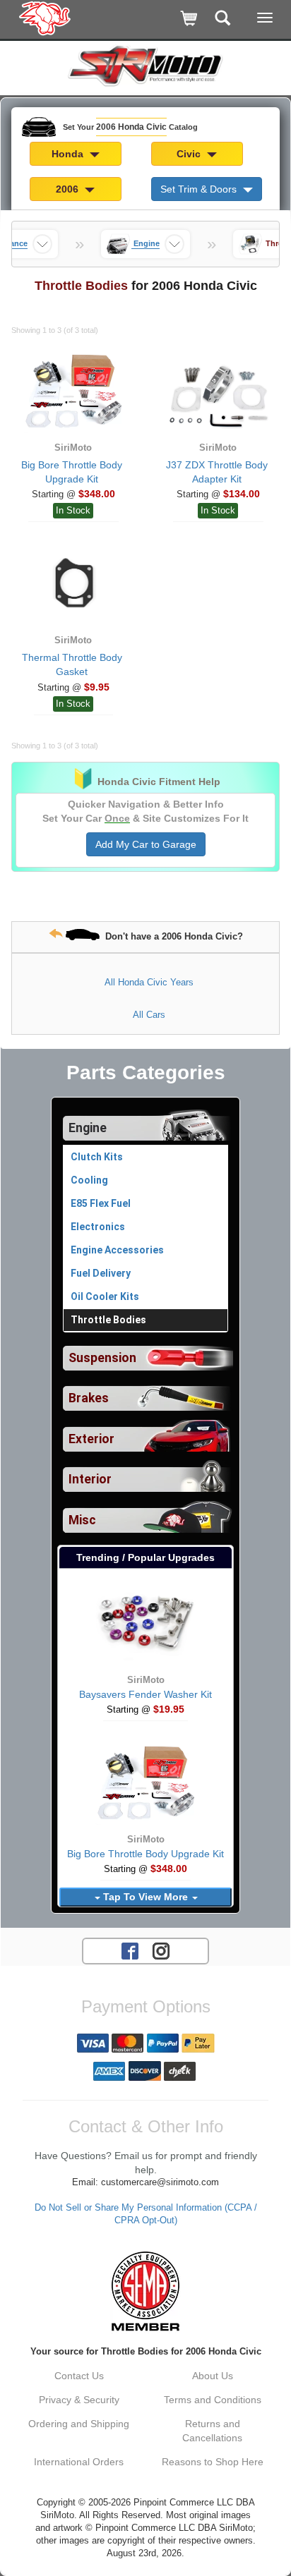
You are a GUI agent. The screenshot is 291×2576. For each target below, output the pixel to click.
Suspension (102, 1358)
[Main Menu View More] (265, 18)
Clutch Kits (97, 1157)
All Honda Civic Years (149, 982)
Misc (82, 1520)
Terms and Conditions (213, 2400)
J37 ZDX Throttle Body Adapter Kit (217, 472)
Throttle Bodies (108, 1320)
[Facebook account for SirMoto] (130, 1950)
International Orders (79, 2462)
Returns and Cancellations (212, 2431)
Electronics (98, 1227)
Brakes (89, 1398)
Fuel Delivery (101, 1273)
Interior (90, 1479)
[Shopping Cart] (190, 19)
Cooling (89, 1180)
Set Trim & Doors (200, 189)
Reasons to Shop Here (213, 2462)
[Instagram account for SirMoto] (161, 1950)
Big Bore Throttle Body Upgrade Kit (72, 472)
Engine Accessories (117, 1250)
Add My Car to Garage (146, 844)
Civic (190, 154)
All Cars (149, 1015)
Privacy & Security (79, 2400)
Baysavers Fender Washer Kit (145, 1694)
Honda (69, 154)
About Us (213, 2376)
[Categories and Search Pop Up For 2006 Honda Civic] (223, 19)
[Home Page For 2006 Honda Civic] (46, 18)
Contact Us (79, 2376)
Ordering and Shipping (79, 2424)
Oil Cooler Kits (105, 1296)
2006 (69, 189)
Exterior (91, 1439)
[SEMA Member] (145, 2291)
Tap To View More (145, 1897)
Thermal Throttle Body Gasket (72, 664)
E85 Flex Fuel (101, 1203)
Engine (88, 1128)
